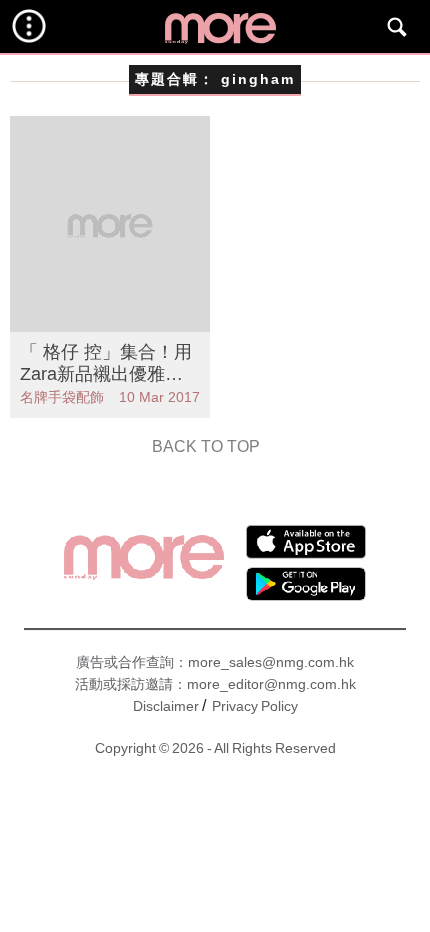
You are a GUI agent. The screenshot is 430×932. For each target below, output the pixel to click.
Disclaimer (166, 706)
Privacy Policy (255, 706)
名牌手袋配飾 (62, 397)
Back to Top (206, 446)
